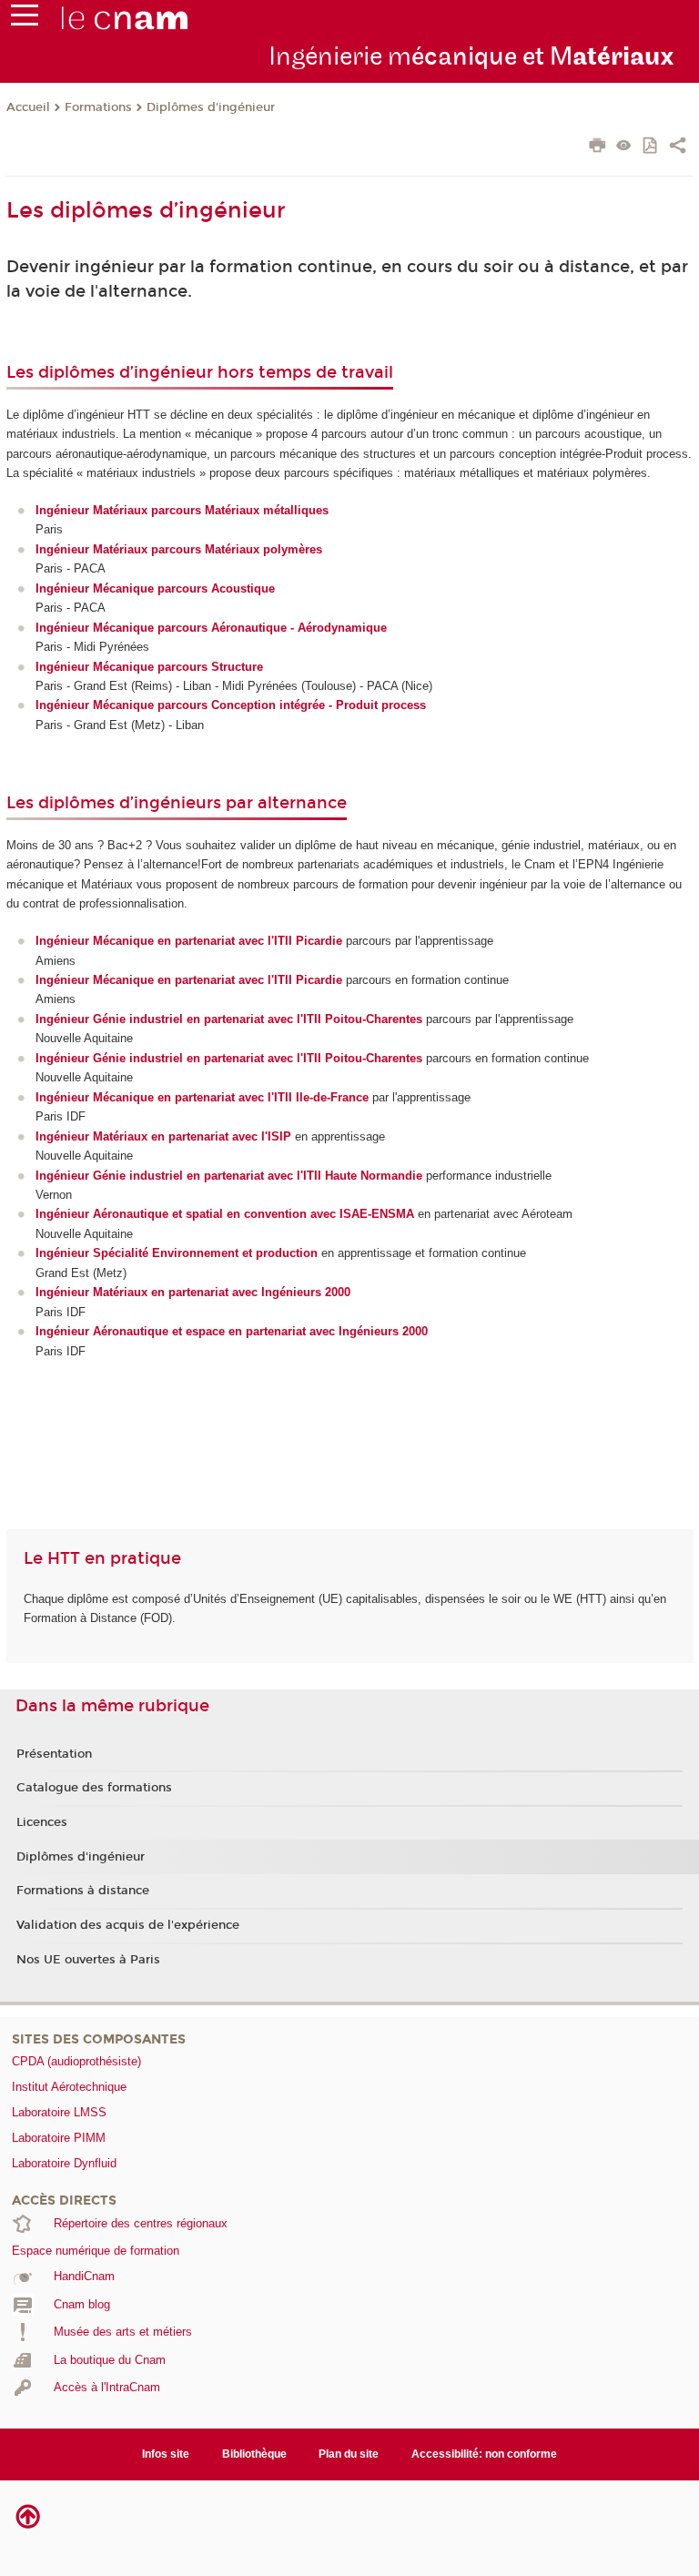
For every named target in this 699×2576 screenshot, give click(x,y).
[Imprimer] (598, 147)
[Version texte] (624, 147)
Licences (42, 1822)
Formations (98, 107)
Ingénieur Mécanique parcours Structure (149, 667)
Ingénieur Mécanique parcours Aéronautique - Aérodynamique (211, 628)
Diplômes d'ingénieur (211, 107)
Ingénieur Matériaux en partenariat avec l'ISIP (163, 1136)
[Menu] (25, 19)
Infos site (166, 2454)
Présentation (54, 1754)
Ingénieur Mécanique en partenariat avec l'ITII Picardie (189, 980)
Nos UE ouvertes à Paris (88, 1960)
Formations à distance (83, 1891)
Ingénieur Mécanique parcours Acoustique (155, 588)
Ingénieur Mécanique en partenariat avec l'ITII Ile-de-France (202, 1097)
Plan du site (349, 2454)
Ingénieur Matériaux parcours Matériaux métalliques (182, 510)
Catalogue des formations (94, 1788)
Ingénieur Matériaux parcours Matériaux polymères (179, 549)
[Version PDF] (651, 147)
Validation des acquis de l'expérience (128, 1925)
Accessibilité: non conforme (484, 2454)
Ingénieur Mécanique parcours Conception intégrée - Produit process (231, 705)
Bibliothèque (254, 2454)
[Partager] (678, 147)
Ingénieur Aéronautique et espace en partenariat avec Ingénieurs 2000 (232, 1331)
